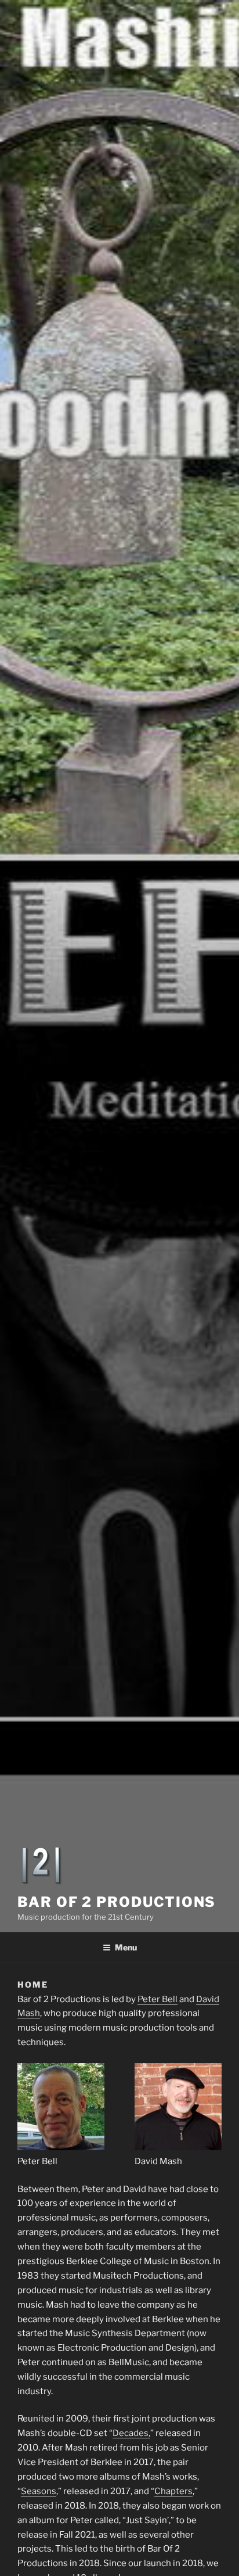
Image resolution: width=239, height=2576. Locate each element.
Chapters (173, 2491)
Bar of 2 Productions (117, 1902)
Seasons (39, 2491)
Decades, (131, 2433)
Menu (126, 1947)
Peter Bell (157, 1999)
